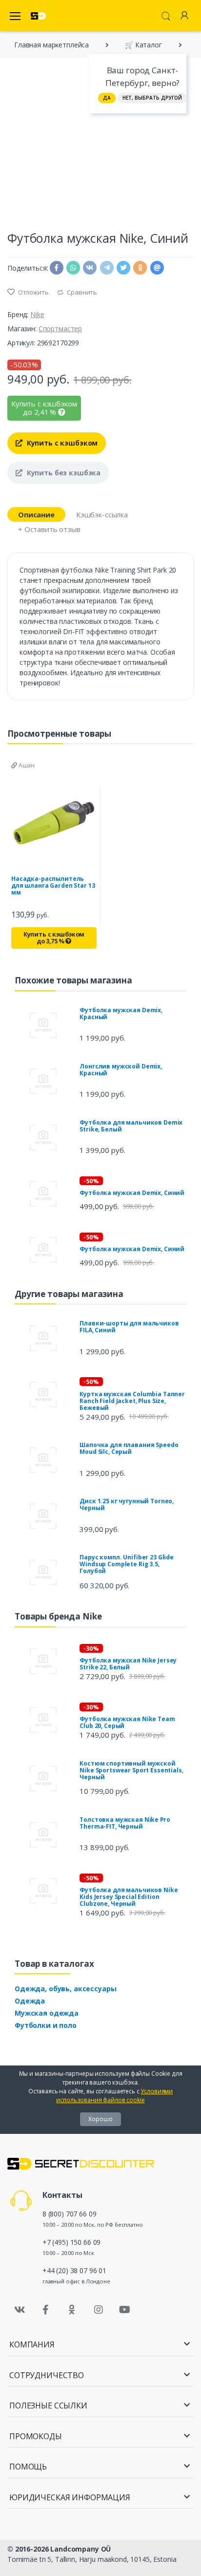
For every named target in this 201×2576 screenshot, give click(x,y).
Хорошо (100, 2119)
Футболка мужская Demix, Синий (132, 1193)
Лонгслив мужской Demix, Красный (121, 1070)
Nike (37, 314)
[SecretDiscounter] (38, 16)
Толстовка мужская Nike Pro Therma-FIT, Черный (125, 1823)
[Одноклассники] (72, 2310)
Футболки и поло (46, 2025)
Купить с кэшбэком (61, 443)
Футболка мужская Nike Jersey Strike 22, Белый (128, 1664)
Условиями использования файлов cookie (114, 2096)
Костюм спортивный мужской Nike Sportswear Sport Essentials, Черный (131, 1770)
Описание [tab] (36, 514)
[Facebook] (46, 2310)
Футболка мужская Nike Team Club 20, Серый (127, 1722)
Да (107, 98)
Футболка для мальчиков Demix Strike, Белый (131, 1126)
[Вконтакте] (20, 2310)
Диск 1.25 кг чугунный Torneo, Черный (127, 1504)
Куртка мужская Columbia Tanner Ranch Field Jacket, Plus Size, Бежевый (132, 1401)
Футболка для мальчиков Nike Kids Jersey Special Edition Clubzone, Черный (129, 1897)
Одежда (30, 2001)
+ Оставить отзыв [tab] (49, 529)
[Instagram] (99, 2310)
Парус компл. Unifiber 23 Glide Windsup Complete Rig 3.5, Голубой (127, 1564)
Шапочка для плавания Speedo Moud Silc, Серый (129, 1448)
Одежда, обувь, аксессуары (65, 1989)
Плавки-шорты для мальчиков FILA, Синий (129, 1327)
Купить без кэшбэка (63, 473)
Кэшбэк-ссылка (102, 514)
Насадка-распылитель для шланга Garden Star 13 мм (53, 885)
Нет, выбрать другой (152, 98)
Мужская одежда (47, 2013)
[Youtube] (124, 2310)
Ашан (26, 765)
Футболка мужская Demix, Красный (121, 1013)
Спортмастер (60, 329)
